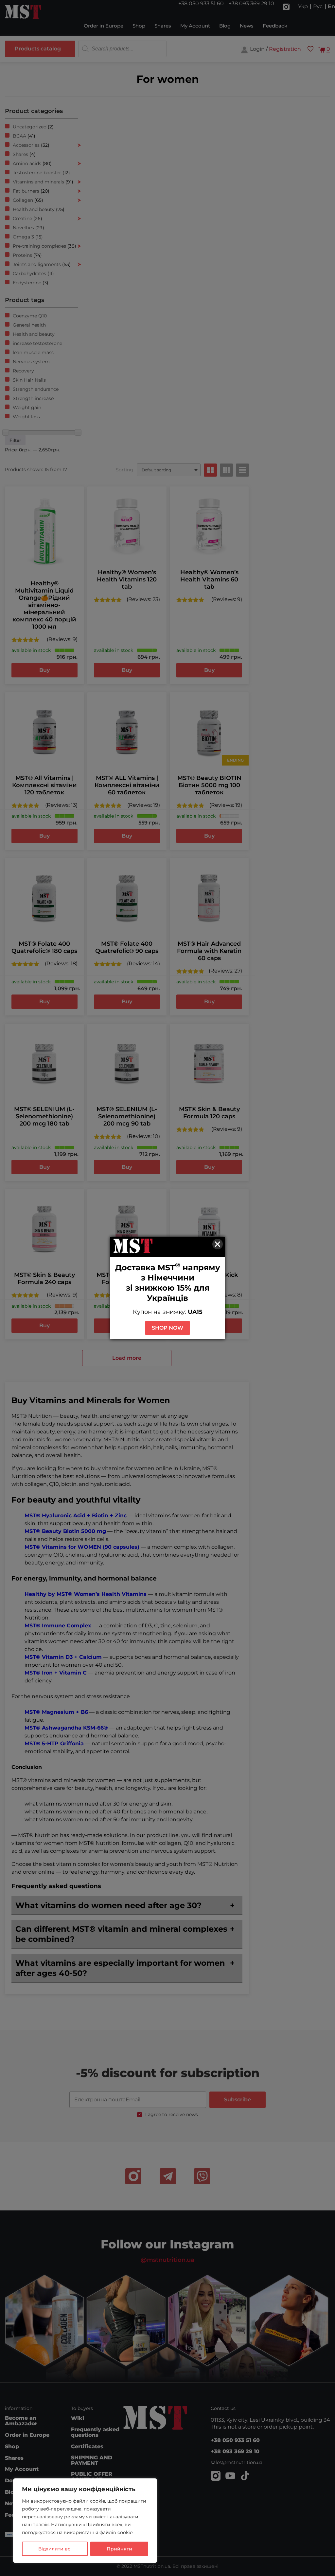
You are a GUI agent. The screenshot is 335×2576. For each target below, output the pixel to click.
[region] (85, 2521)
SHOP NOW (167, 1328)
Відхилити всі (55, 2549)
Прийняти (119, 2549)
